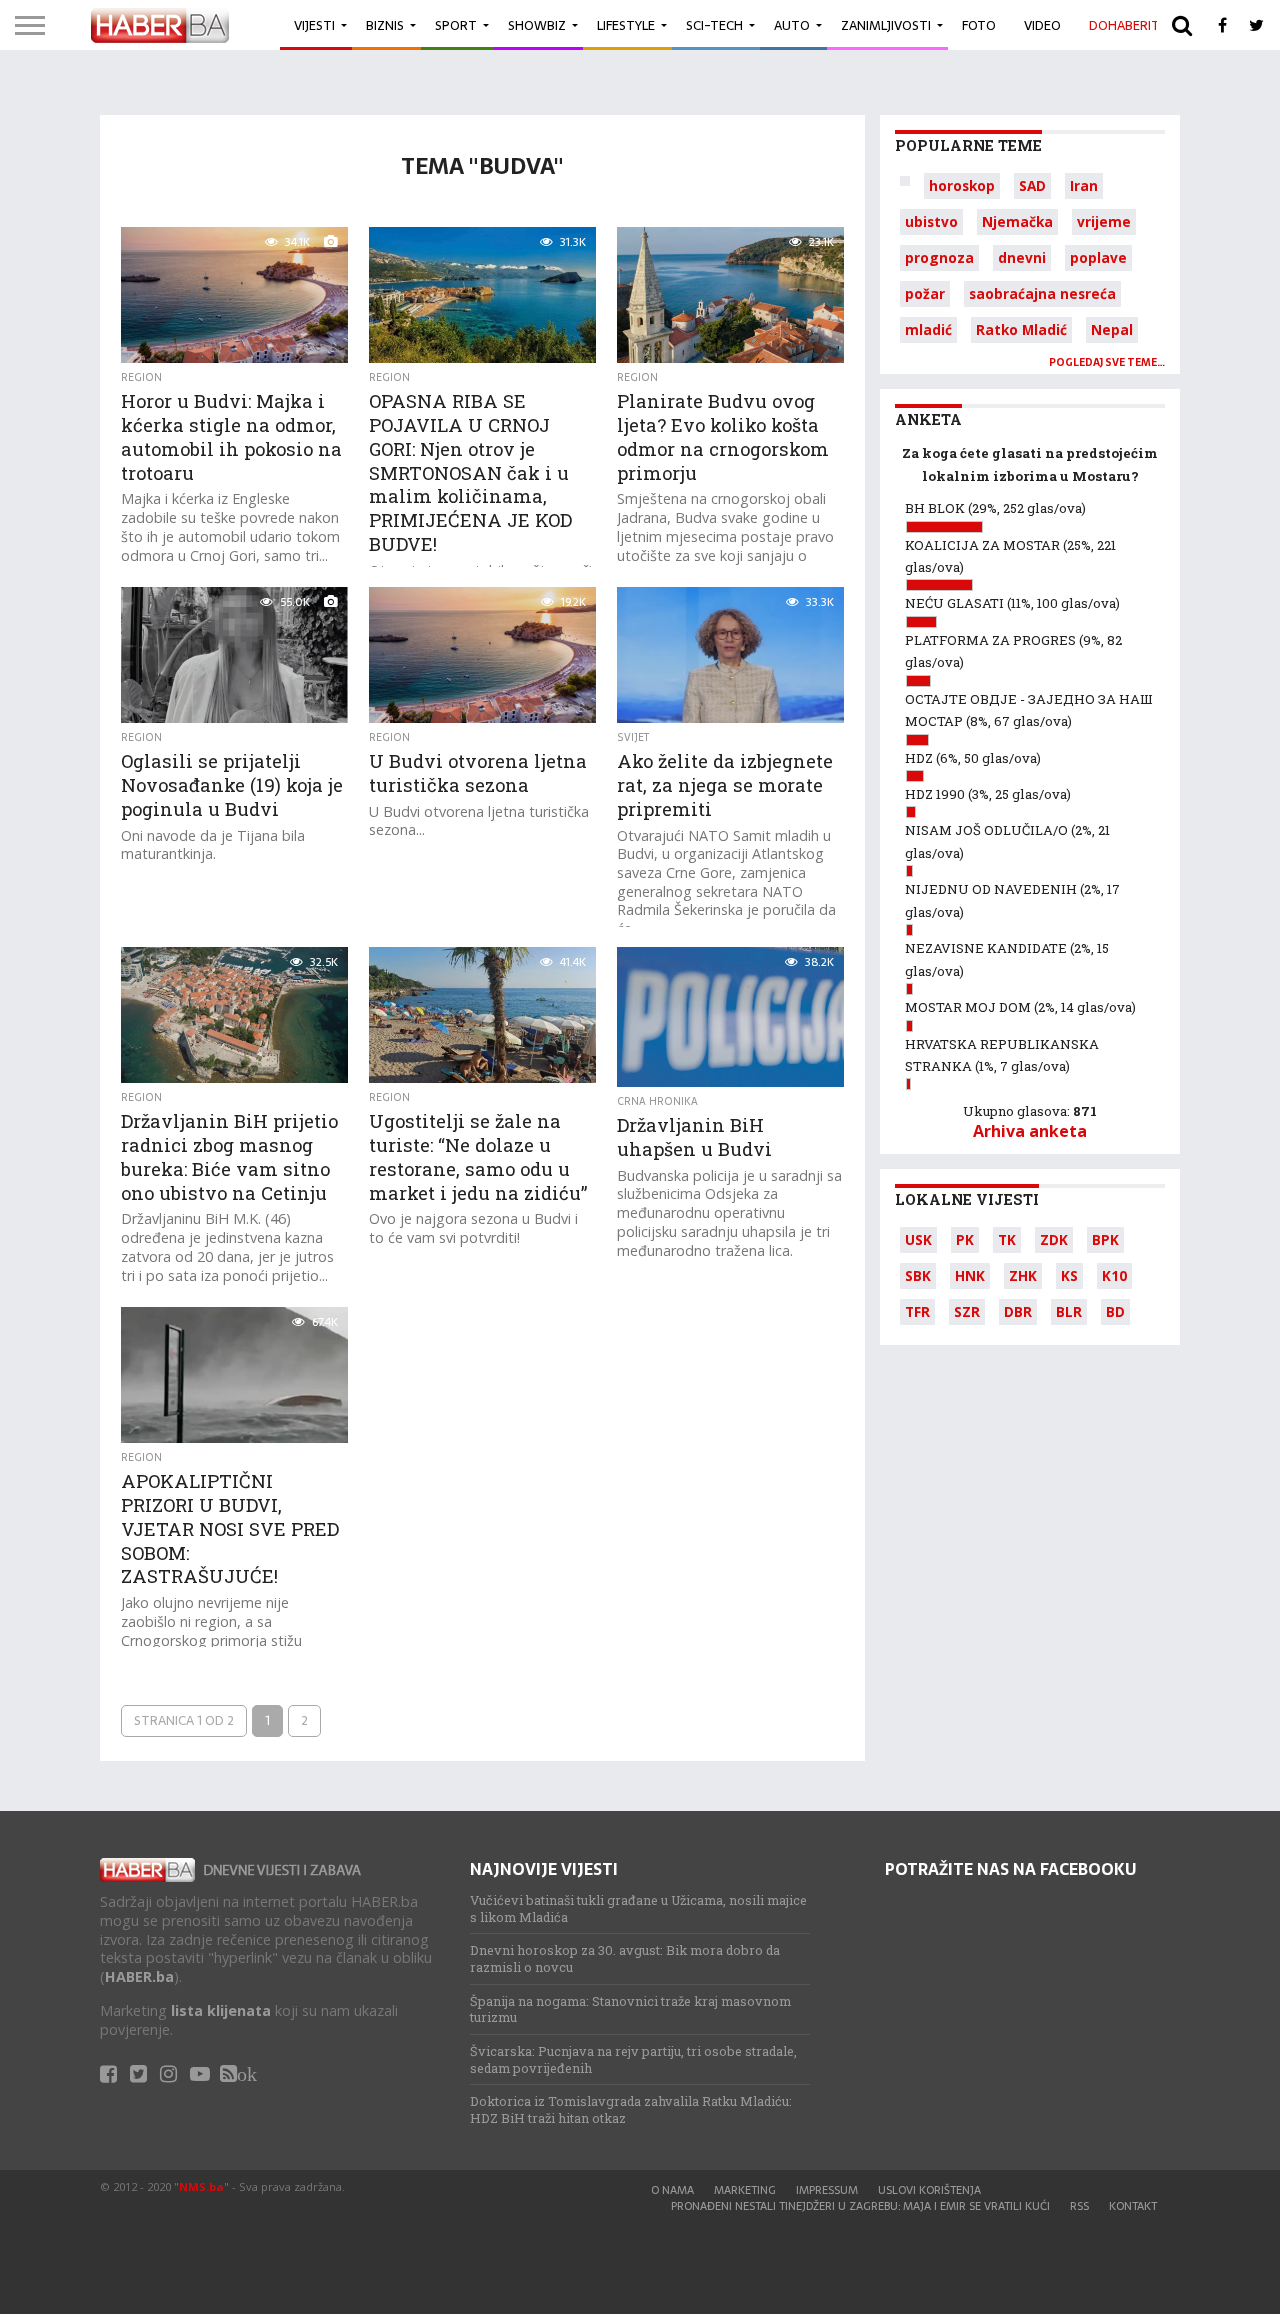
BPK (1105, 1239)
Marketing (745, 2190)
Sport (456, 25)
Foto (979, 25)
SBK (918, 1275)
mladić (928, 329)
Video (1042, 25)
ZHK (1023, 1275)
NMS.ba (201, 2186)
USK (918, 1239)
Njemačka (1017, 221)
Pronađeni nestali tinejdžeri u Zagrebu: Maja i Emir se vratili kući (860, 2206)
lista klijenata (221, 2010)
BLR (1069, 1311)
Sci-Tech (714, 25)
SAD (1032, 185)
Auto (792, 25)
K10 (1114, 1275)
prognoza (939, 257)
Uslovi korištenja (929, 2190)
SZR (967, 1311)
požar (925, 293)
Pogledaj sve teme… (1107, 362)
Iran (1084, 185)
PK (965, 1239)
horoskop (962, 185)
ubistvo (931, 221)
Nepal (1112, 329)
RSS (1079, 2206)
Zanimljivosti (886, 25)
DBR (1018, 1311)
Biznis (385, 25)
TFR (917, 1311)
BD (1115, 1311)
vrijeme (1104, 221)
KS (1069, 1275)
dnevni (1022, 257)
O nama (672, 2190)
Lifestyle (626, 25)
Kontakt (1133, 2206)
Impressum (827, 2190)
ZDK (1054, 1239)
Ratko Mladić (1021, 329)
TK (1007, 1239)
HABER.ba (139, 1976)
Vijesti (314, 25)
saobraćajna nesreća (1042, 293)
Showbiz (537, 25)
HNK (970, 1275)
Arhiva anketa (1030, 1131)
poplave (1098, 257)
